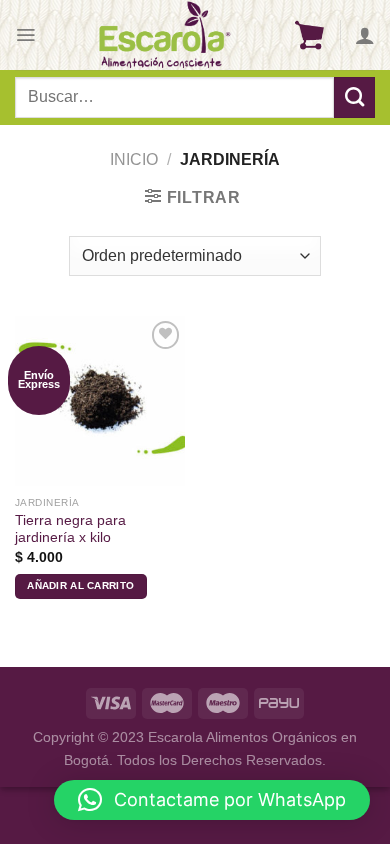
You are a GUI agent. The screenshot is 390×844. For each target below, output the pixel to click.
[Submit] (354, 97)
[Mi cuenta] (365, 35)
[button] (212, 800)
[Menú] (25, 35)
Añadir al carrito (80, 585)
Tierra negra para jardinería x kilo (70, 529)
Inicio (134, 159)
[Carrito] (309, 35)
